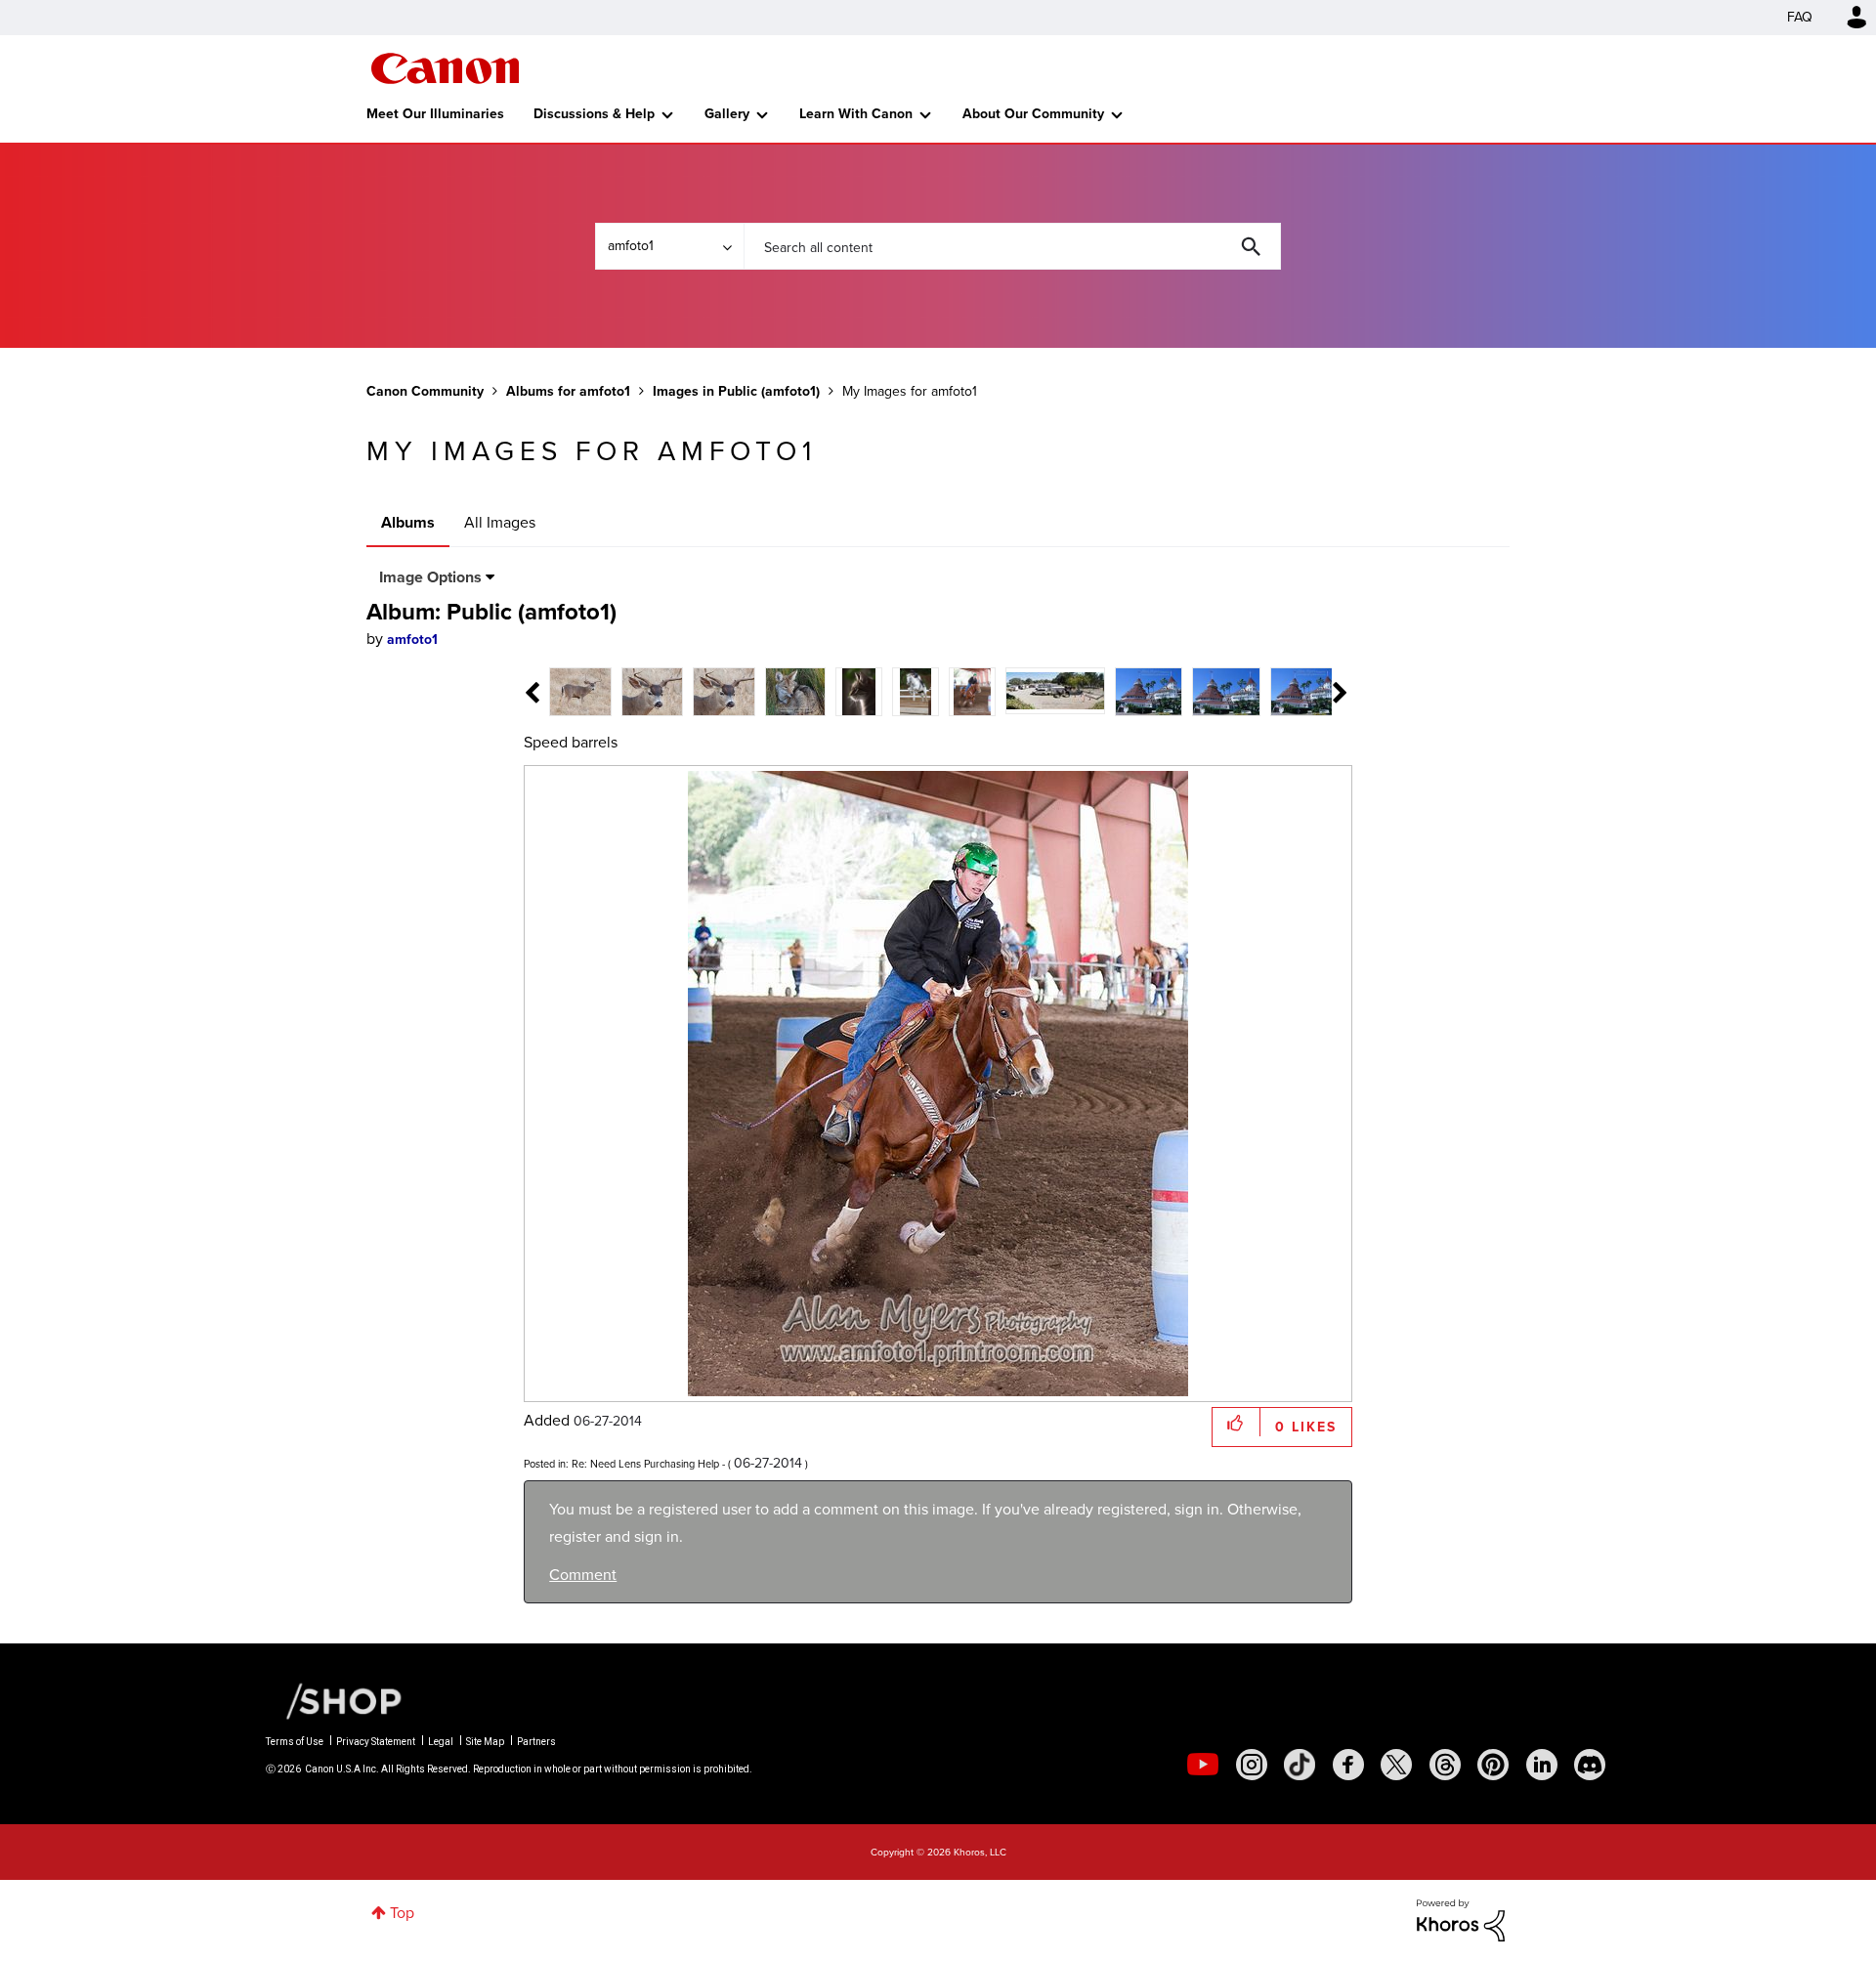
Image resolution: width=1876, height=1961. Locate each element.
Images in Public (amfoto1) (736, 391)
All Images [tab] (500, 522)
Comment (583, 1575)
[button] (1236, 1422)
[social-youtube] (1203, 1765)
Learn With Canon (856, 114)
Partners (536, 1742)
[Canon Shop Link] (334, 1700)
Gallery (727, 114)
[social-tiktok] (1300, 1765)
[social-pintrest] (1493, 1765)
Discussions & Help (594, 114)
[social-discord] (1590, 1765)
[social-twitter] (1396, 1765)
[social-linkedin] (1542, 1765)
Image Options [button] (430, 577)
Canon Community (445, 68)
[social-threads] (1445, 1765)
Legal (441, 1742)
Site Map (485, 1742)
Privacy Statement (376, 1742)
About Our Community (1033, 114)
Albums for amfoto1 (568, 391)
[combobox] (1012, 246)
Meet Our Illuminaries (435, 114)
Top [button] (402, 1913)
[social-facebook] (1348, 1765)
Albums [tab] (408, 522)
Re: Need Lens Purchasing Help (645, 1464)
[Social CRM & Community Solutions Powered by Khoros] (1461, 1918)
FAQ (1800, 17)
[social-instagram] (1252, 1765)
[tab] (580, 690)
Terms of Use (295, 1742)
